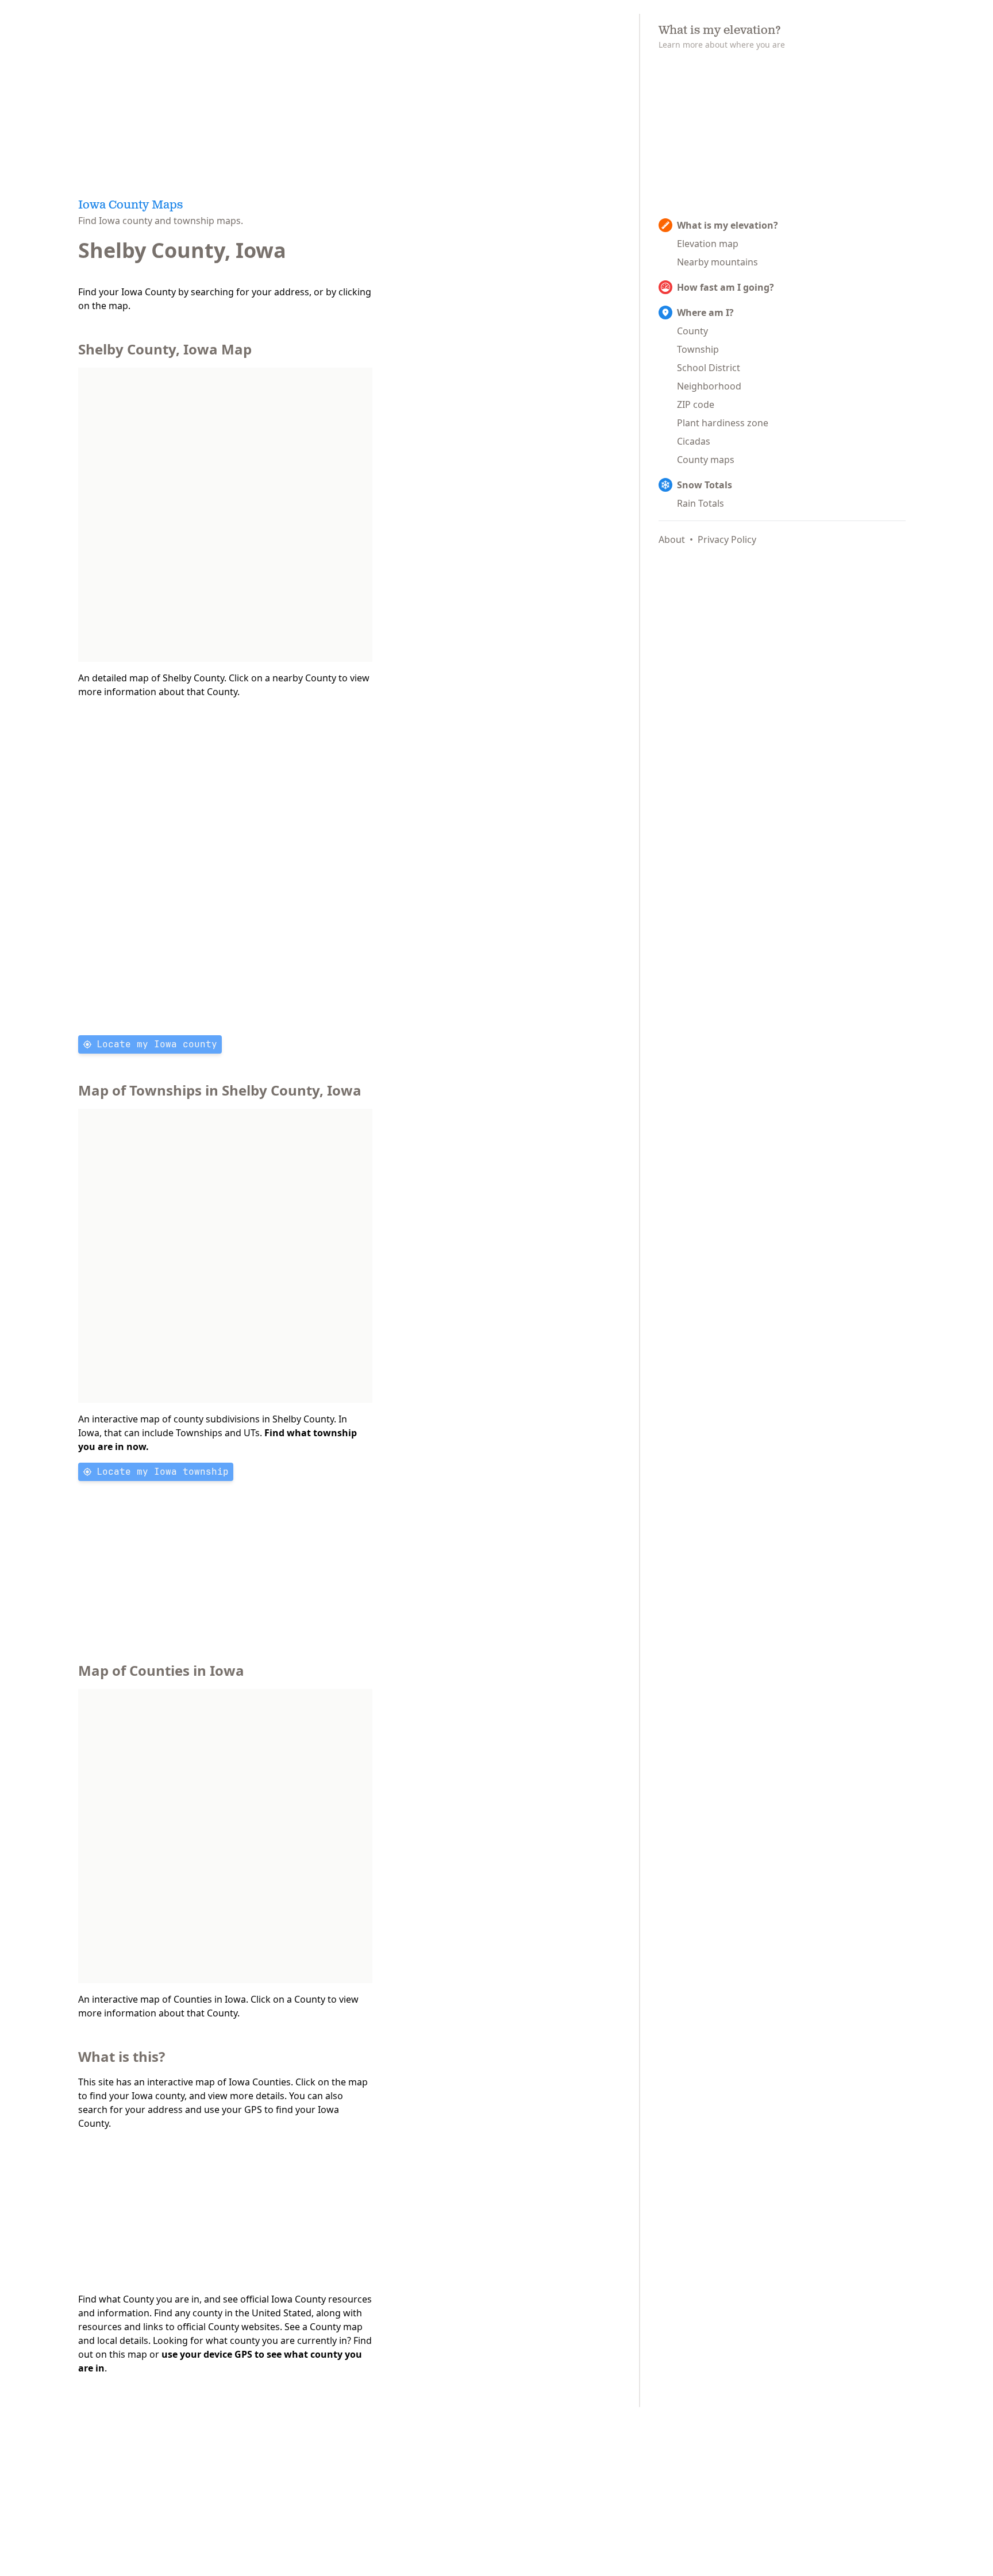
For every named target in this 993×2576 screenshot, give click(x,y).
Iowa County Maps (130, 206)
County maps (706, 460)
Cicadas (694, 441)
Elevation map (708, 244)
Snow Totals (705, 485)
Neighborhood (709, 386)
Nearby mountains (717, 262)
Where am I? (705, 313)
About (672, 539)
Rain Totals (701, 503)
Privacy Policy (727, 539)
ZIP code (696, 404)
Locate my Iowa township (163, 1472)
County (692, 331)
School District (709, 368)
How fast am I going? (725, 287)
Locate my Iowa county (157, 1044)
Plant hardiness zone (723, 423)
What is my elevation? (728, 225)
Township (698, 349)
